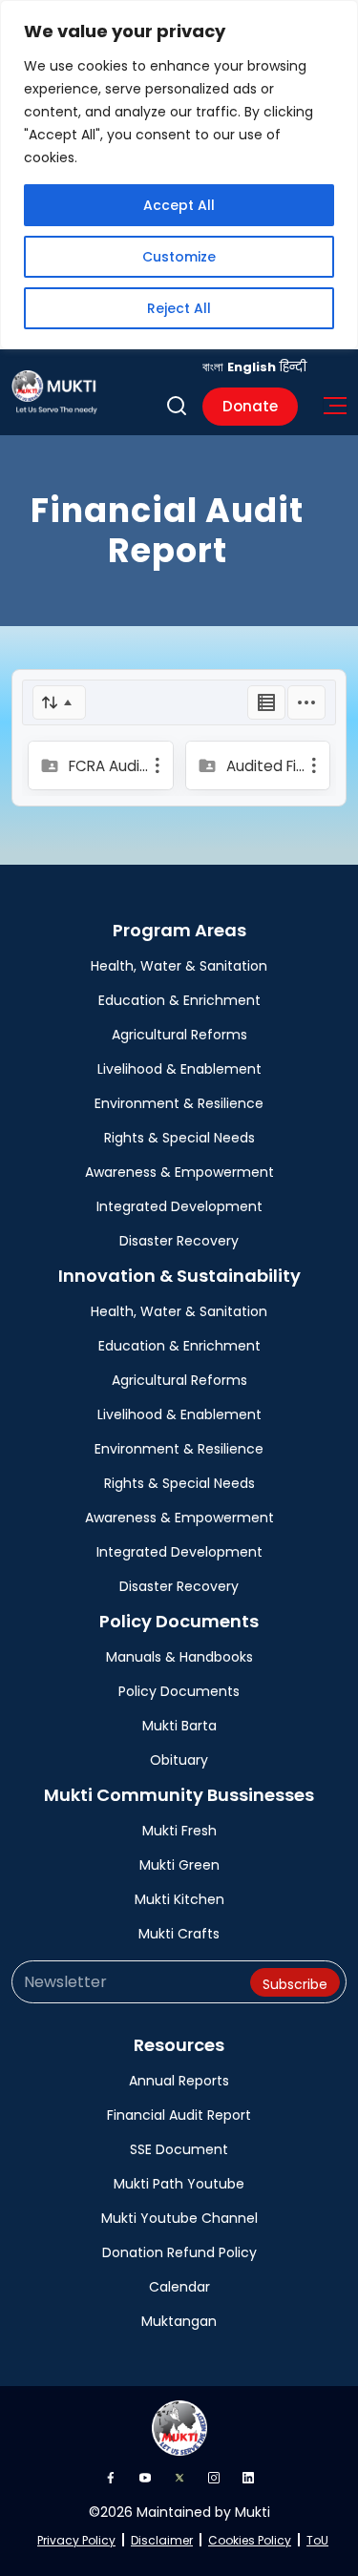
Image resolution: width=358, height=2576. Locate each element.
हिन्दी (293, 367)
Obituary (179, 1760)
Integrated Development (179, 1206)
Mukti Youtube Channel (179, 2218)
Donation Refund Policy (179, 2252)
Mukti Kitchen (179, 1899)
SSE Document (179, 2149)
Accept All (179, 205)
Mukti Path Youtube (179, 2184)
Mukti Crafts (179, 1934)
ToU (317, 2540)
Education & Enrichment (179, 1000)
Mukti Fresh (179, 1831)
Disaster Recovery (179, 1241)
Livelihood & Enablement (179, 1069)
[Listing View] (266, 702)
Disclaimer (162, 2540)
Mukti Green (179, 1865)
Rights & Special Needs (179, 1138)
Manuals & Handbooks (179, 1657)
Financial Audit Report (179, 2115)
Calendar (179, 2287)
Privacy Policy (76, 2540)
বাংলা (213, 367)
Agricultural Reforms (179, 1035)
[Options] (306, 702)
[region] (179, 175)
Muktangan (179, 2321)
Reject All (179, 308)
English (252, 367)
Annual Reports (179, 2081)
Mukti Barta (179, 1726)
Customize (179, 257)
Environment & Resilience (179, 1103)
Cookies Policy (250, 2540)
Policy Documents (179, 1691)
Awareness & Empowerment (179, 1172)
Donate (250, 406)
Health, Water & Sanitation (179, 966)
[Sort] (59, 702)
